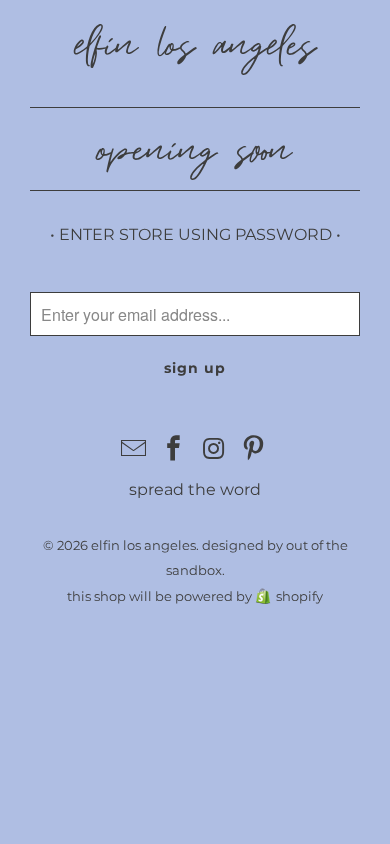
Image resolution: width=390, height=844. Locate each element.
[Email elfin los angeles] (135, 450)
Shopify (299, 596)
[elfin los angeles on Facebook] (174, 450)
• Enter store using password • (195, 234)
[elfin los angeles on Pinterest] (254, 450)
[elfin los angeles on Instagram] (214, 450)
